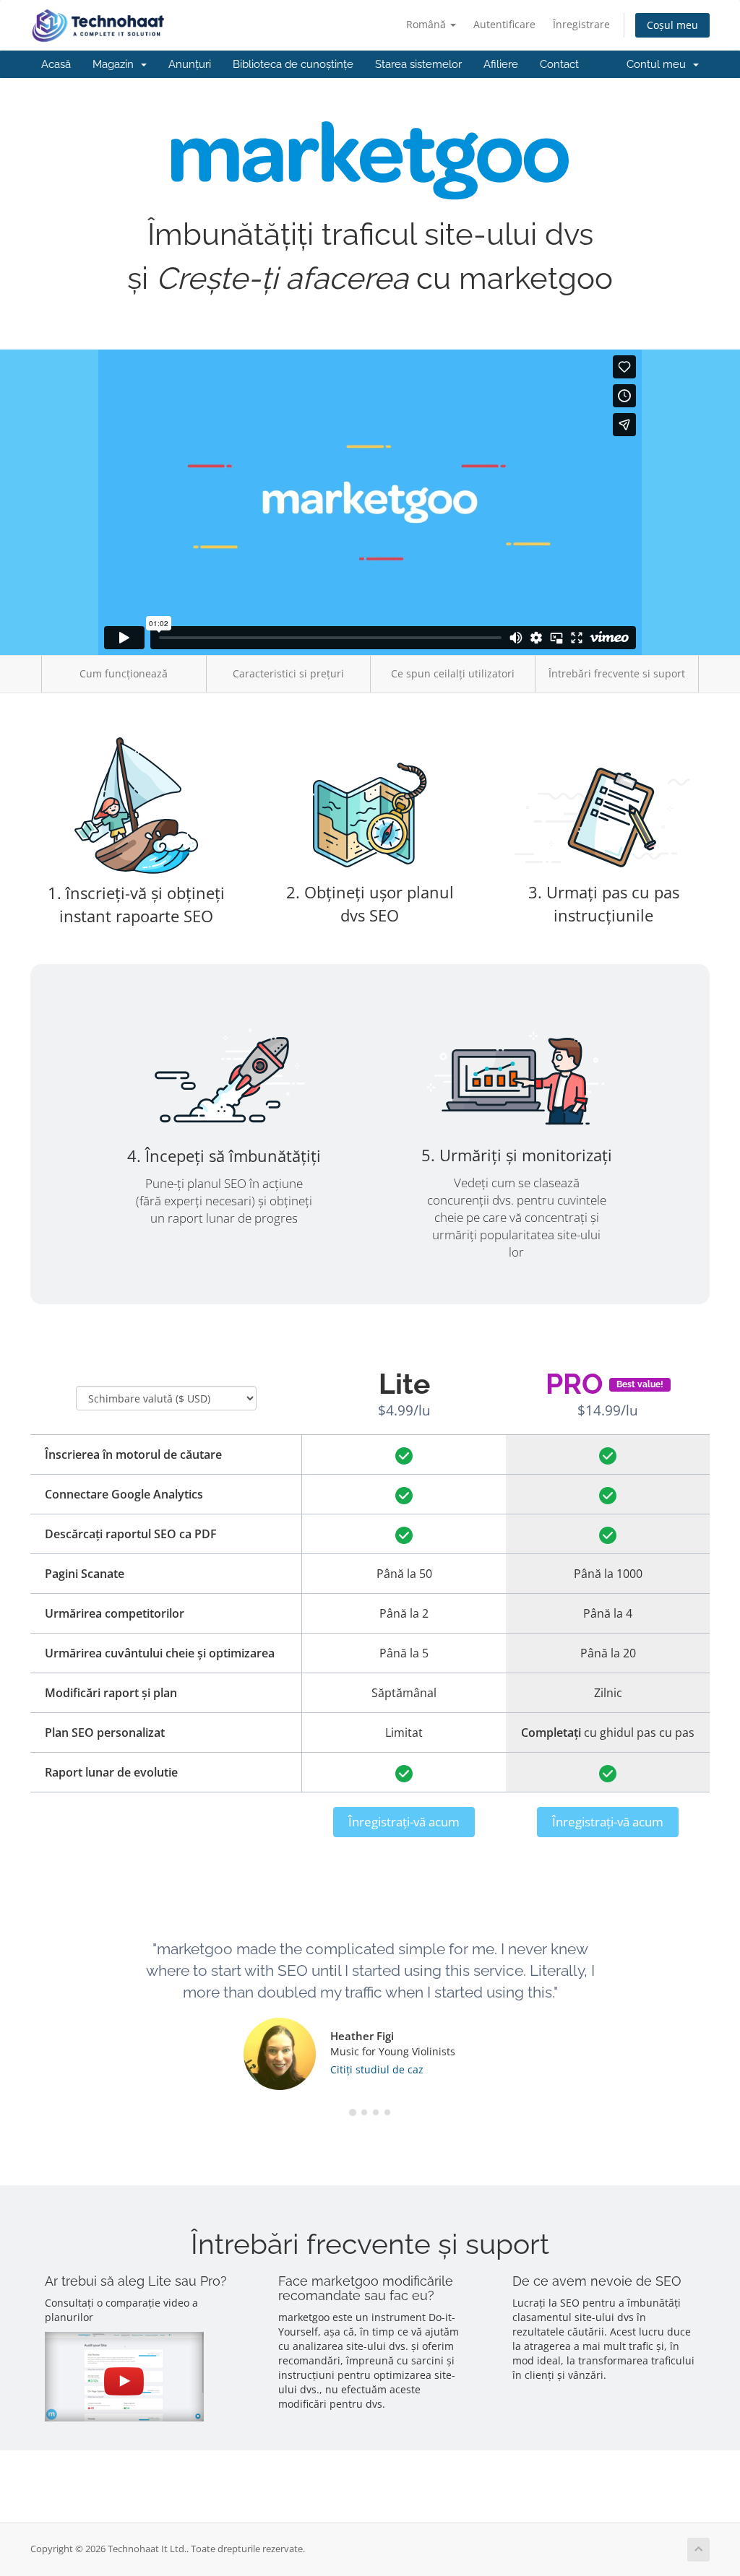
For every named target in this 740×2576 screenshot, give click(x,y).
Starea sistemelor (418, 64)
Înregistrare (581, 24)
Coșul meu (672, 25)
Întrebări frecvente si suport (617, 673)
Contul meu (659, 64)
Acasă (56, 64)
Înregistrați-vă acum (404, 1822)
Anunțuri (190, 64)
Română (427, 24)
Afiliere (501, 64)
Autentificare (504, 24)
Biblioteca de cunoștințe (293, 64)
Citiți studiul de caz (377, 2069)
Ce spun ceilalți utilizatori (453, 673)
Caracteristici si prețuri (288, 673)
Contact (559, 64)
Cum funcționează (124, 673)
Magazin (116, 64)
